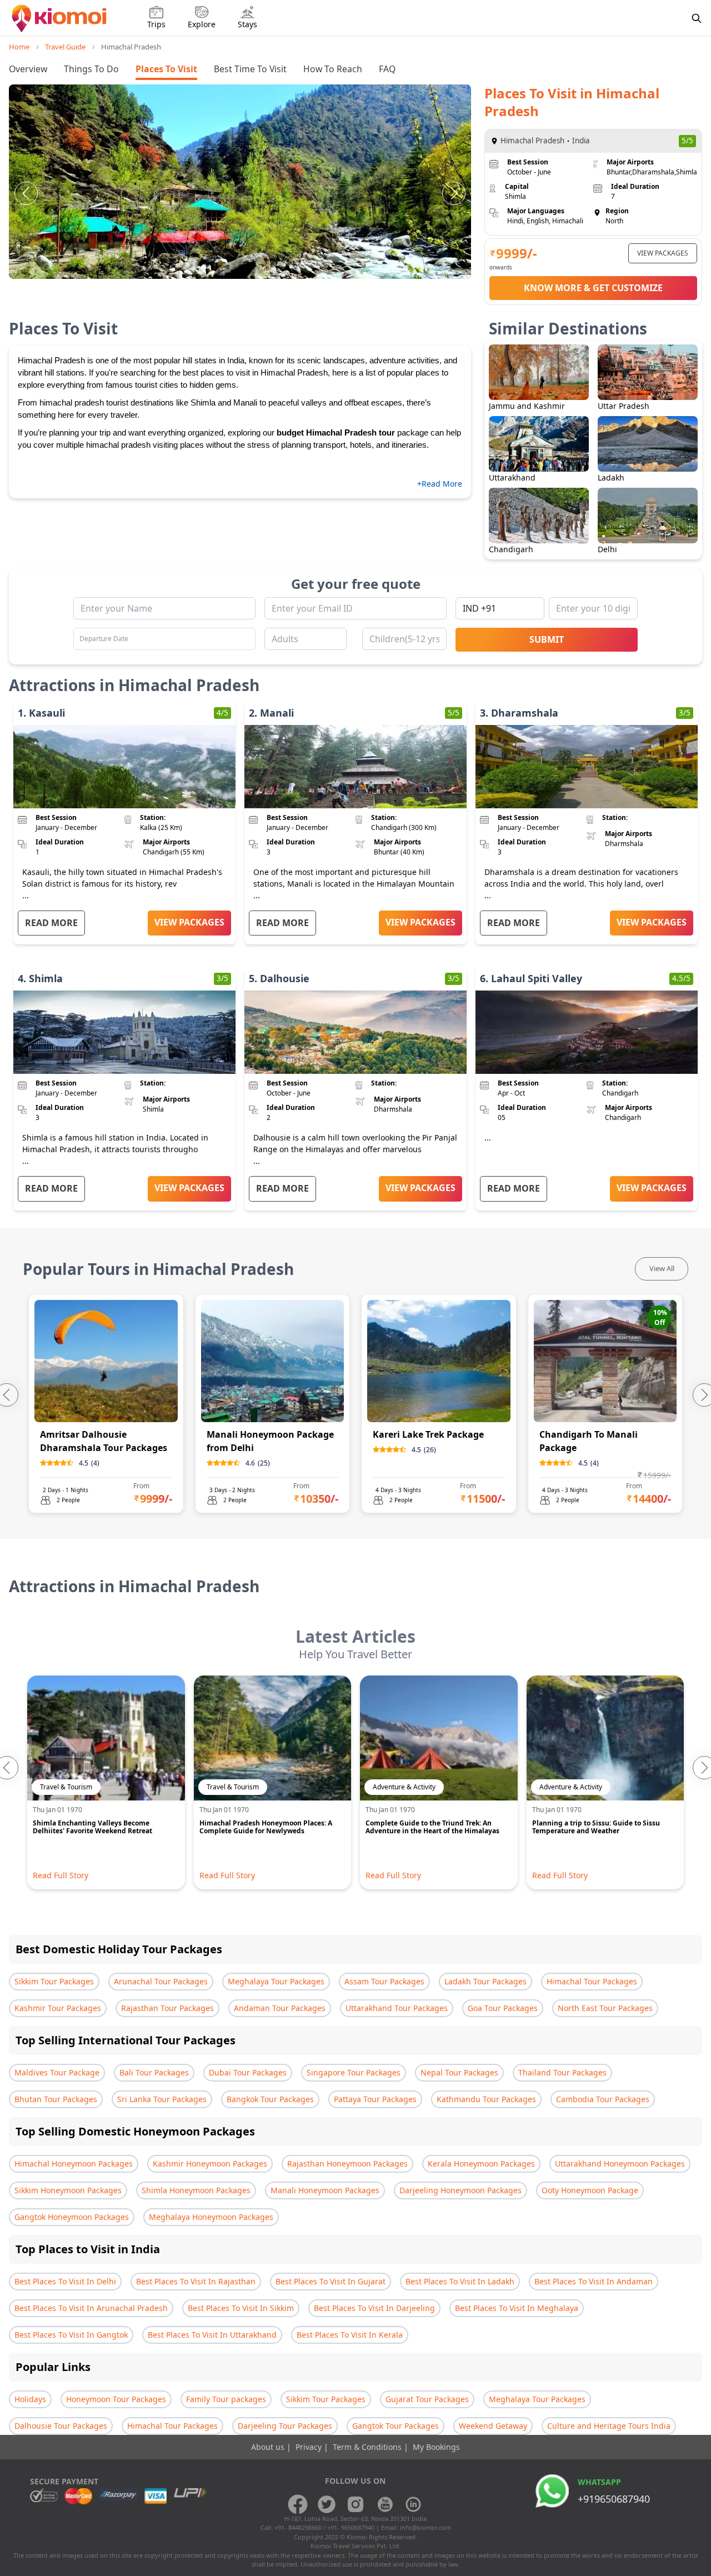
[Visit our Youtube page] (384, 2504)
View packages (189, 922)
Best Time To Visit (250, 69)
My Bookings (436, 2447)
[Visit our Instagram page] (355, 2504)
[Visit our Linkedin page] (413, 2504)
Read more (51, 923)
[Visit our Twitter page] (327, 2504)
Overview (28, 69)
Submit (547, 639)
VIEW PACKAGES (663, 253)
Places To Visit (166, 69)
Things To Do (91, 69)
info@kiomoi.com (425, 2527)
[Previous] (26, 193)
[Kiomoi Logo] (60, 18)
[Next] (454, 193)
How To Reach (333, 69)
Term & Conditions (368, 2447)
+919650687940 (614, 2499)
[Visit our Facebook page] (298, 2504)
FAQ (387, 69)
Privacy (310, 2447)
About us (269, 2447)
